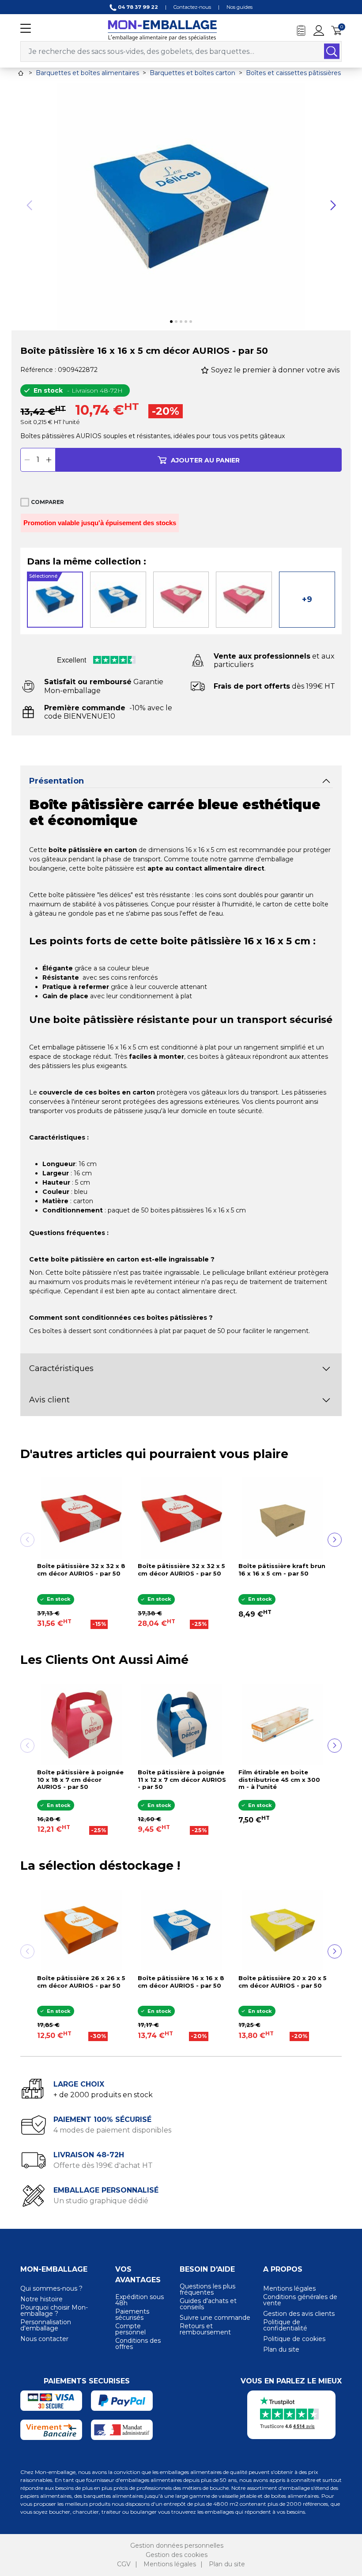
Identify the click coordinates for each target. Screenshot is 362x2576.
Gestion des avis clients (299, 2314)
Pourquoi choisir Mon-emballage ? (54, 2311)
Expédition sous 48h (140, 2300)
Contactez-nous (192, 7)
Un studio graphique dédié (101, 2201)
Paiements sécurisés (132, 2315)
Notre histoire (41, 2299)
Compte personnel (130, 2329)
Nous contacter (44, 2339)
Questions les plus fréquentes (207, 2289)
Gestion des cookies (177, 2555)
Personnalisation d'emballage (46, 2325)
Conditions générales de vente (300, 2300)
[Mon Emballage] (162, 30)
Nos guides (239, 7)
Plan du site (281, 2349)
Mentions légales (289, 2288)
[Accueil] (21, 73)
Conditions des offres (138, 2344)
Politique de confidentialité (285, 2325)
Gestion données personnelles (177, 2546)
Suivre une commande (215, 2318)
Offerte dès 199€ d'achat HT (103, 2165)
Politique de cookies (294, 2339)
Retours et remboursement (205, 2329)
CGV (124, 2564)
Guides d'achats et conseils (208, 2304)
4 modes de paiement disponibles (112, 2130)
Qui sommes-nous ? (51, 2288)
